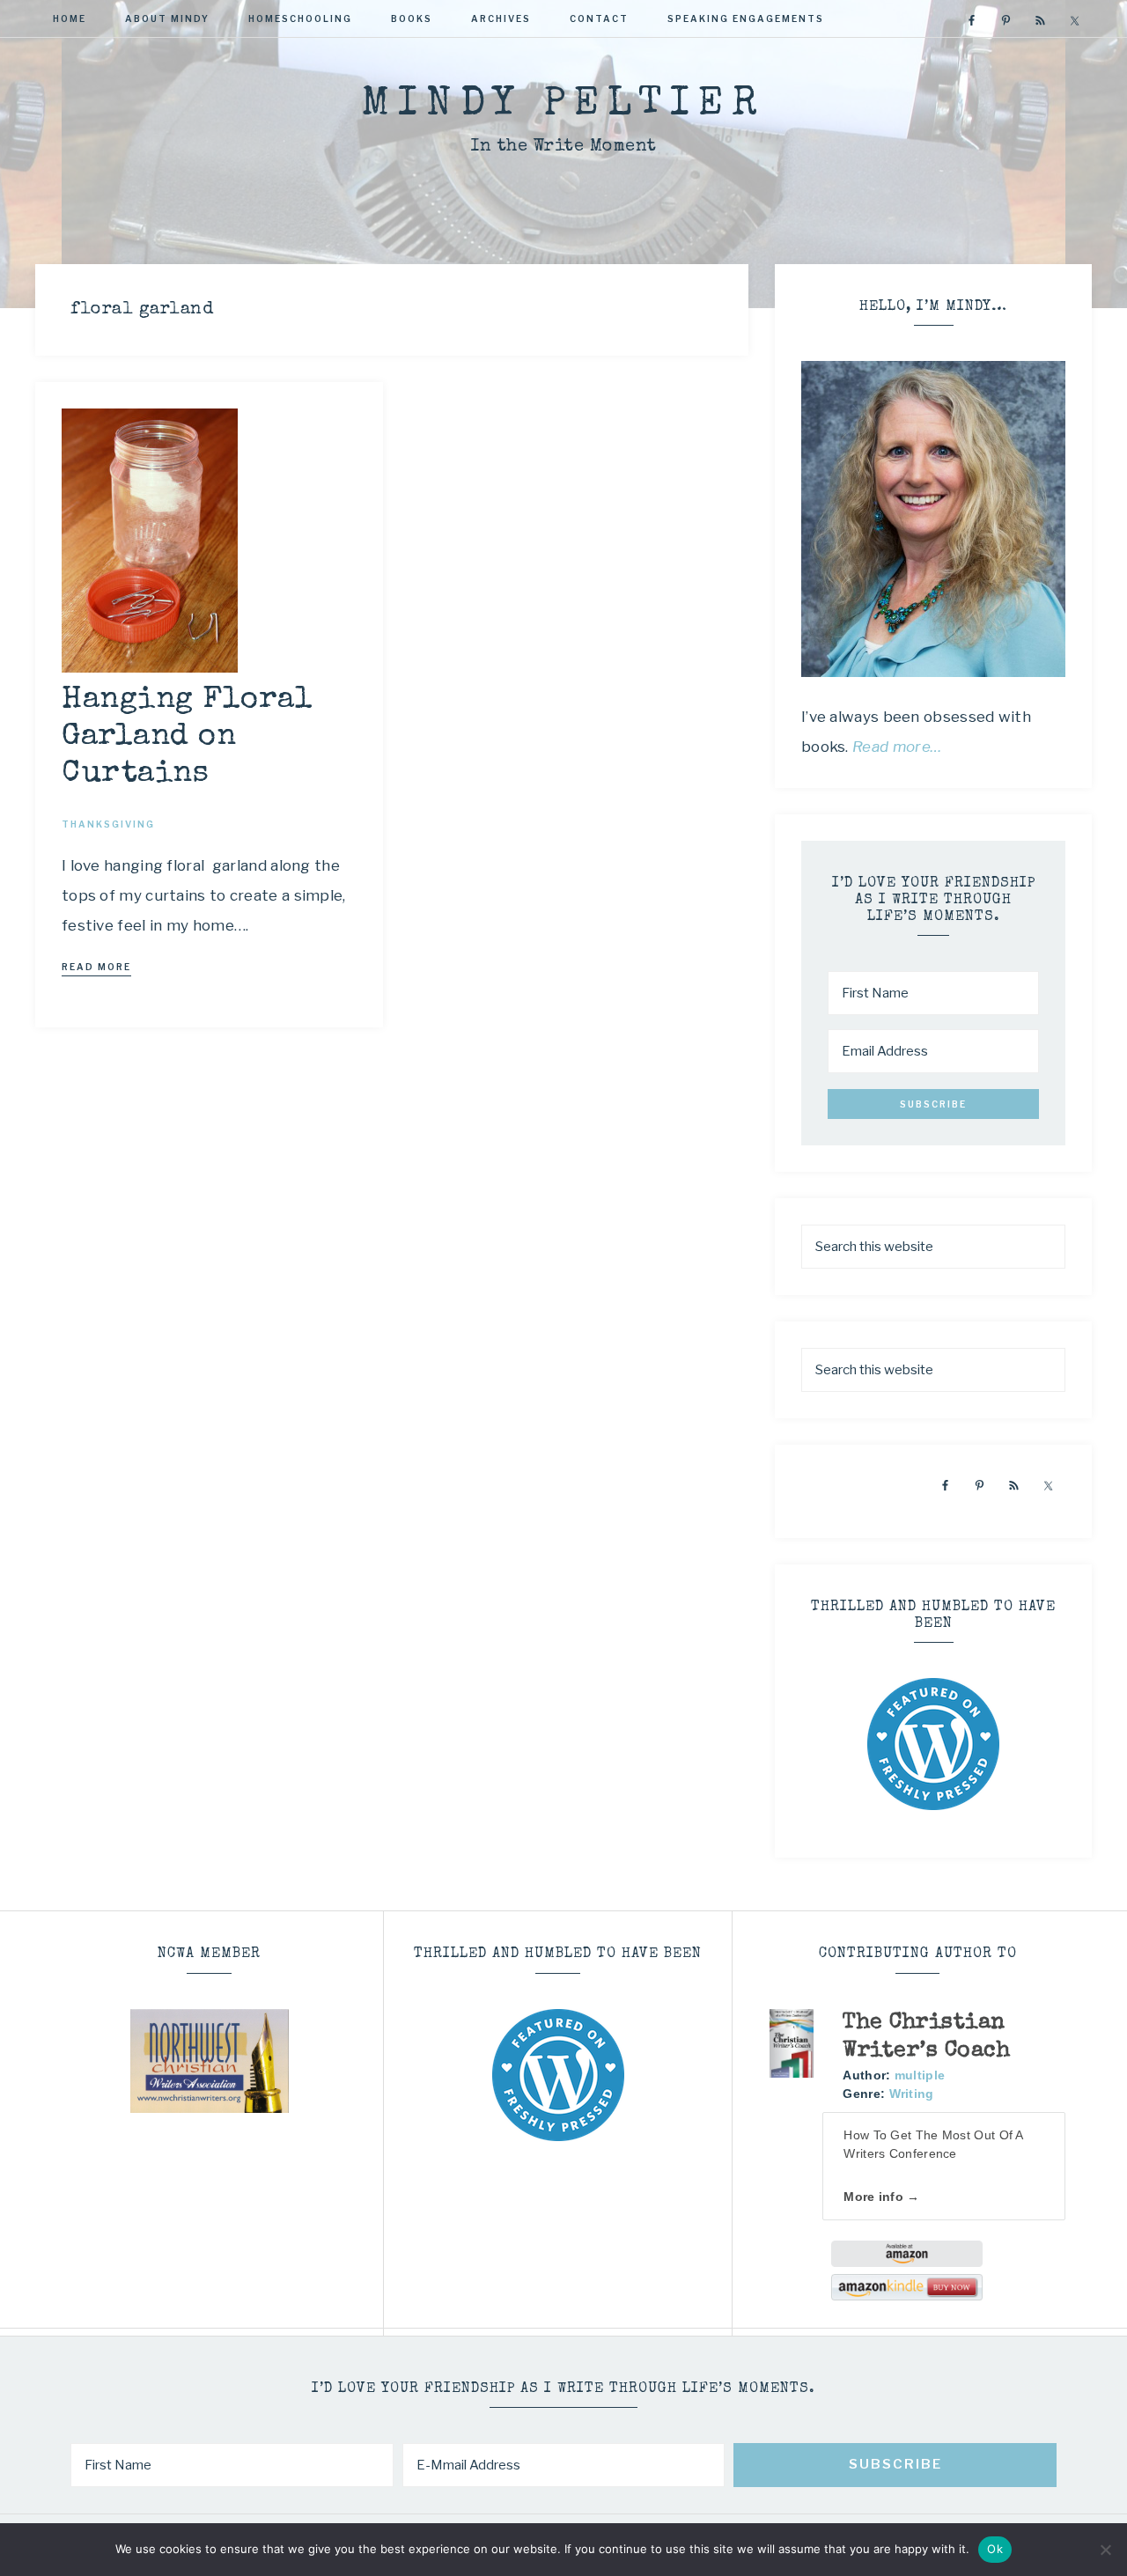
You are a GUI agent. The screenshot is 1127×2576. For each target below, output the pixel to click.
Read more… (897, 747)
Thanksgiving (108, 824)
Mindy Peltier (563, 105)
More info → (881, 2197)
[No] (1105, 2550)
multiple (920, 2075)
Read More (96, 967)
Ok (995, 2549)
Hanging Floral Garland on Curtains (187, 737)
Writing (912, 2094)
